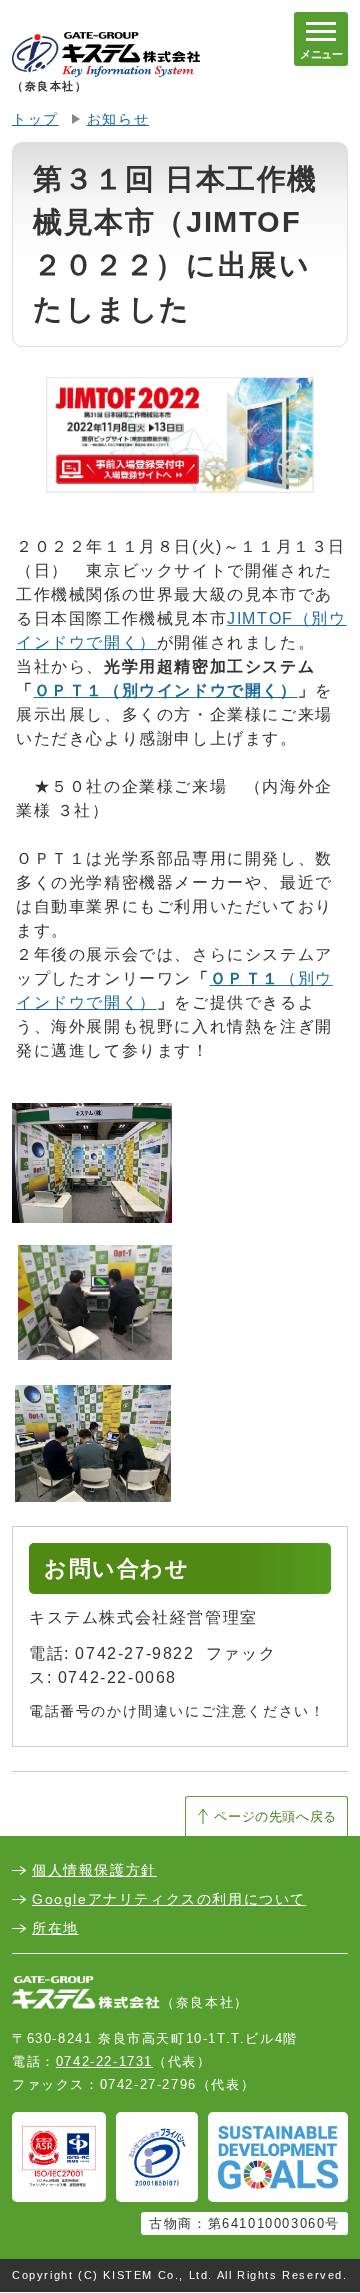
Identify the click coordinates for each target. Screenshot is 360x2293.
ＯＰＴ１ (166, 690)
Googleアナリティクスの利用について (169, 1899)
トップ (35, 119)
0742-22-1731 (104, 2061)
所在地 (55, 1928)
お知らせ (118, 119)
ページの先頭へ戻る (275, 1816)
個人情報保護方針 (94, 1870)
